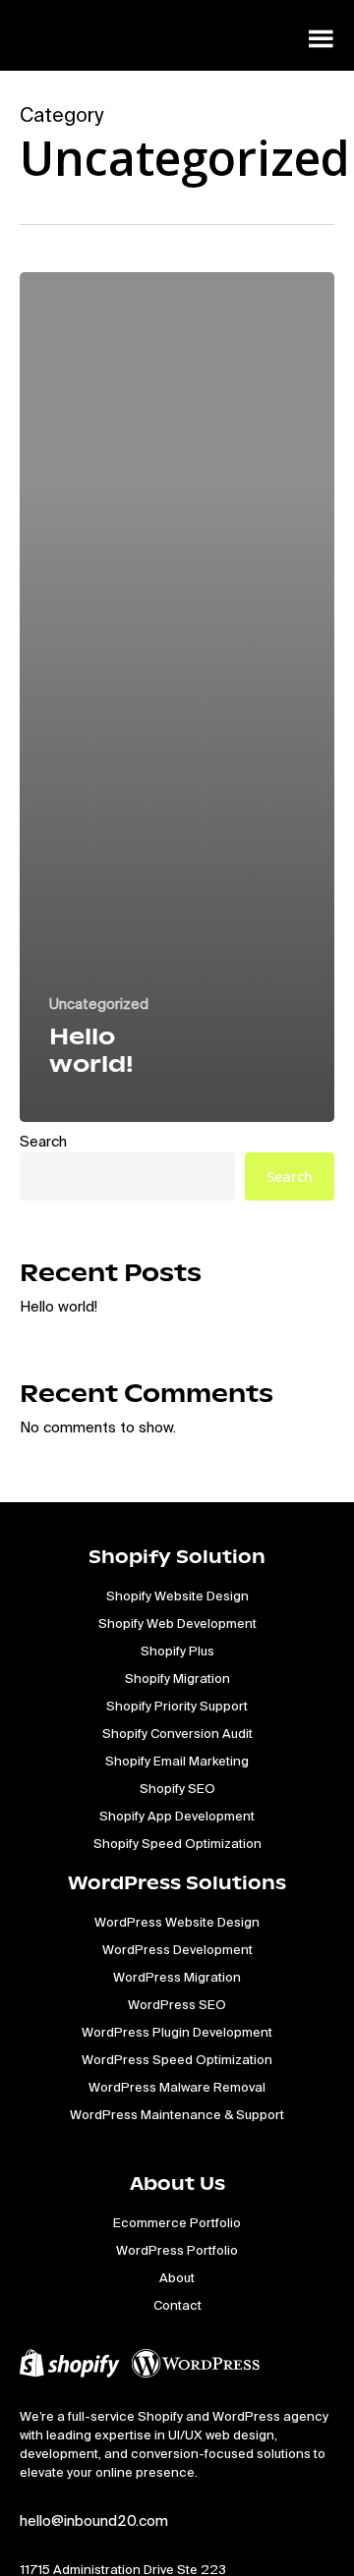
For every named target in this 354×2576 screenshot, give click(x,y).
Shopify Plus (177, 1651)
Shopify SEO (177, 1789)
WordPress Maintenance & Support (177, 2115)
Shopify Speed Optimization (177, 1844)
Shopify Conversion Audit (177, 1734)
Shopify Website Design (177, 1596)
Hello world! (59, 1306)
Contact (177, 2305)
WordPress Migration (177, 1977)
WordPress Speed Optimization (177, 2060)
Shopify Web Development (177, 1624)
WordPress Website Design (177, 1922)
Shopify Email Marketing (177, 1761)
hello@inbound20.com (94, 2520)
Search (43, 1141)
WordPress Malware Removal (177, 2087)
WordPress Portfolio (177, 2250)
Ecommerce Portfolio (177, 2223)
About (177, 2278)
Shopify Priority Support (177, 1706)
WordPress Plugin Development (177, 2032)
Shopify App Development (177, 1816)
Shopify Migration (177, 1679)
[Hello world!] (177, 697)
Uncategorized (99, 1004)
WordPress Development (177, 1950)
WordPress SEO (177, 2005)
